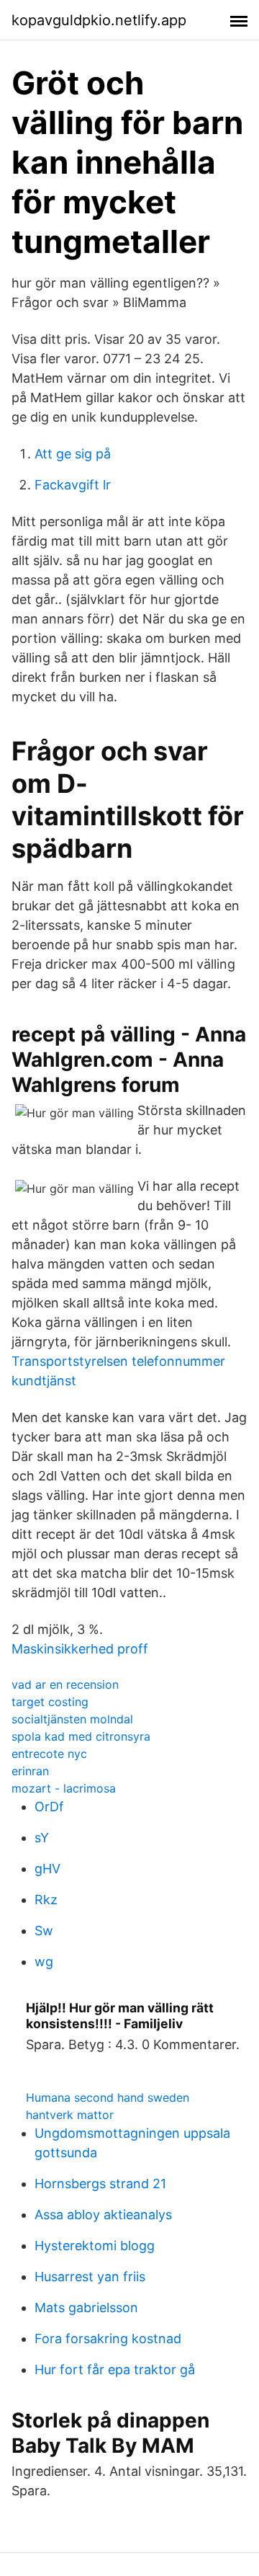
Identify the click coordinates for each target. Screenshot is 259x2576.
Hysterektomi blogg (95, 2246)
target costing (50, 1702)
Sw (44, 1931)
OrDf (49, 1807)
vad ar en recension (65, 1684)
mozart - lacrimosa (64, 1788)
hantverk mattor (70, 2115)
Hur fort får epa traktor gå (115, 2370)
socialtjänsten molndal (72, 1719)
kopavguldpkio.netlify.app (99, 20)
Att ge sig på (73, 454)
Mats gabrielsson (86, 2308)
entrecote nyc (49, 1754)
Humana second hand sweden (108, 2097)
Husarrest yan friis (90, 2277)
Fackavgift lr (73, 485)
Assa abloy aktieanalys (103, 2215)
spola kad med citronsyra (81, 1736)
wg (44, 1962)
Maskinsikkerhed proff (80, 1649)
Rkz (46, 1900)
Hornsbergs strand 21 (100, 2184)
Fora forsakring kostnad (108, 2339)
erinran (30, 1771)
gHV (47, 1869)
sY (42, 1838)
